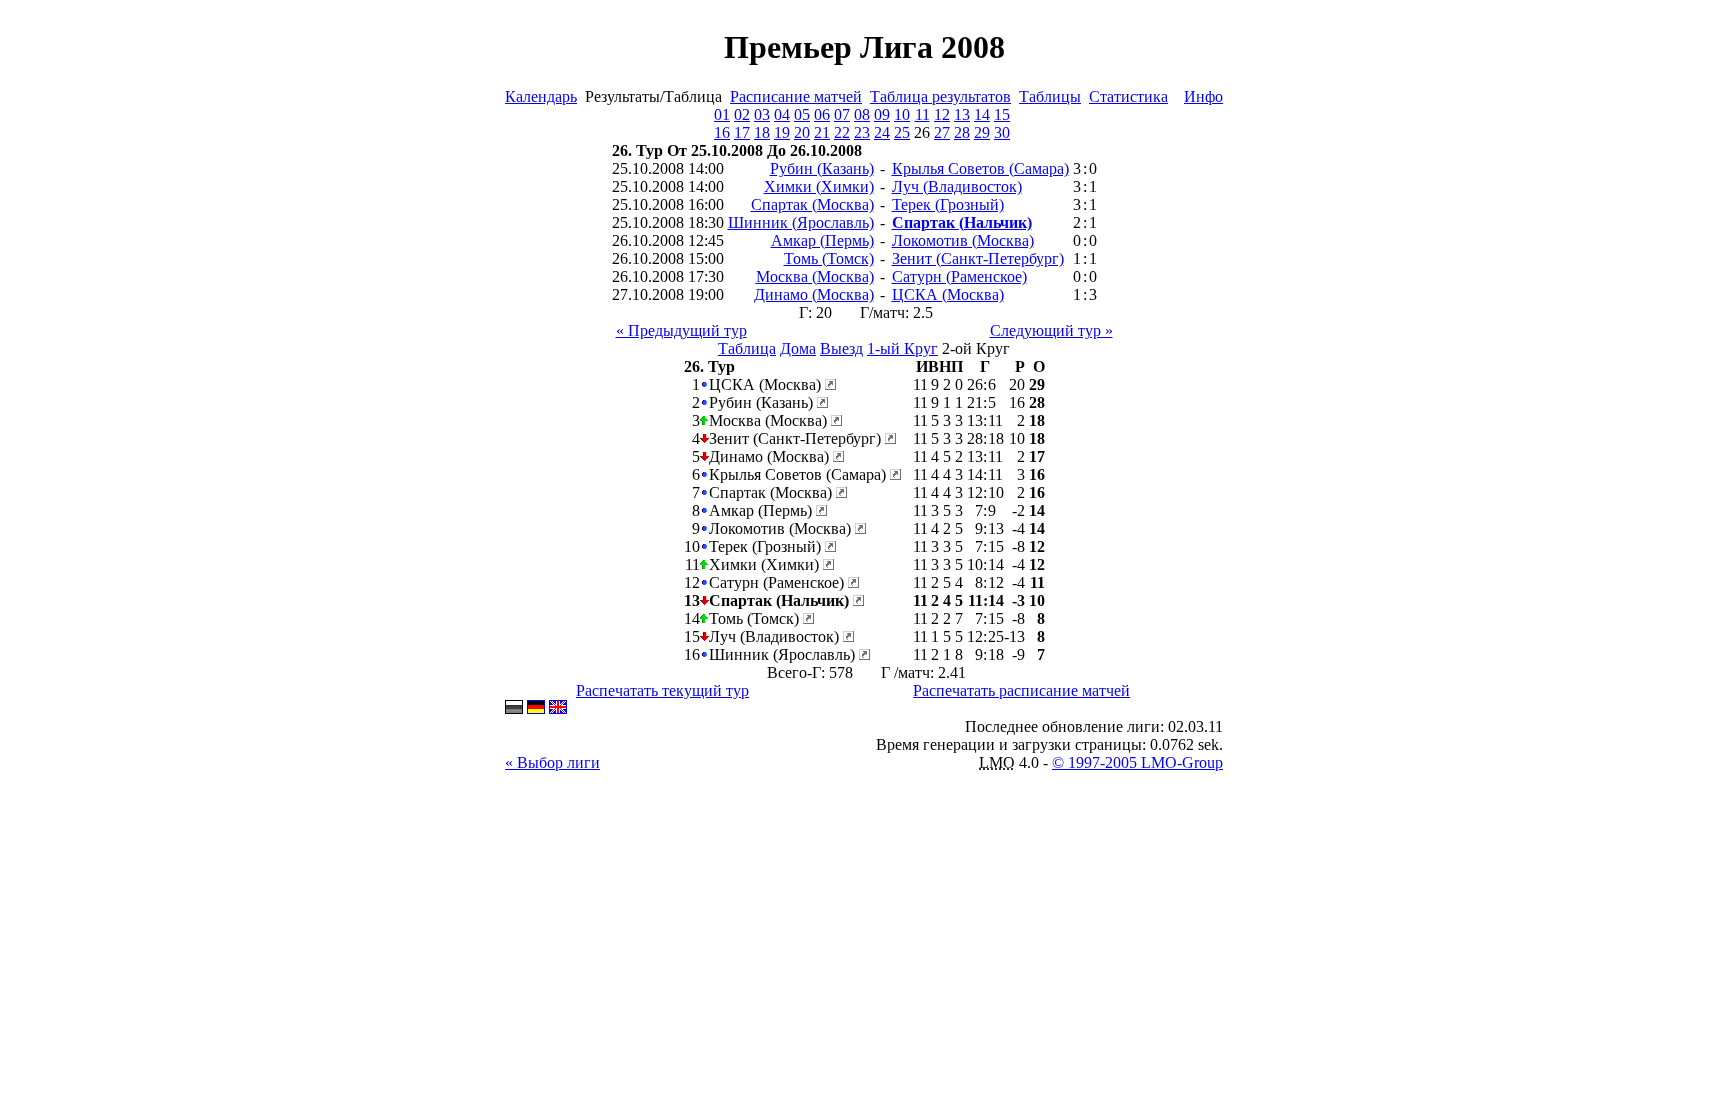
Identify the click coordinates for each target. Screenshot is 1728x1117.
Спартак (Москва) (812, 204)
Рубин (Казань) (822, 168)
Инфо (1203, 96)
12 (942, 114)
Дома (798, 348)
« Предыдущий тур (681, 330)
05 (802, 114)
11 (922, 114)
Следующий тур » (1051, 330)
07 (842, 114)
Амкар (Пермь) (822, 240)
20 (802, 132)
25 (902, 132)
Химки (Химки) (819, 186)
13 (962, 114)
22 (842, 132)
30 (1002, 132)
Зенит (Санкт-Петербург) (978, 258)
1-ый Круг (902, 348)
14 (982, 114)
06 (822, 114)
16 (722, 132)
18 (762, 132)
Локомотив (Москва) (963, 240)
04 (782, 114)
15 (1002, 114)
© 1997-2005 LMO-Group (1137, 762)
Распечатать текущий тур (662, 690)
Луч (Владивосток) (957, 186)
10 (902, 114)
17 (742, 132)
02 (742, 114)
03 (762, 114)
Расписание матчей (796, 96)
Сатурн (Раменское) (959, 276)
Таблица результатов (940, 96)
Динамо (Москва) (814, 294)
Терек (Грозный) (948, 204)
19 (782, 132)
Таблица (747, 348)
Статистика (1128, 96)
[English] (558, 708)
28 (962, 132)
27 (942, 132)
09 (882, 114)
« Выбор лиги (552, 762)
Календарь (541, 96)
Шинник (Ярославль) (801, 222)
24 (882, 132)
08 (862, 114)
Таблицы (1050, 96)
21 (822, 132)
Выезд (841, 348)
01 (722, 114)
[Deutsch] (536, 708)
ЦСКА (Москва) (948, 294)
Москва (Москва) (815, 276)
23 (862, 132)
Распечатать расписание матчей (1021, 690)
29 (982, 132)
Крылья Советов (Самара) (980, 168)
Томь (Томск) (829, 258)
